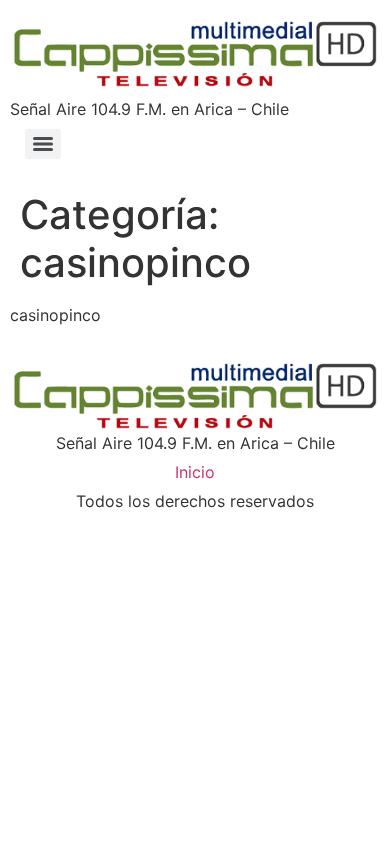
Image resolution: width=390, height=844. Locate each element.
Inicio (195, 472)
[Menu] (43, 144)
